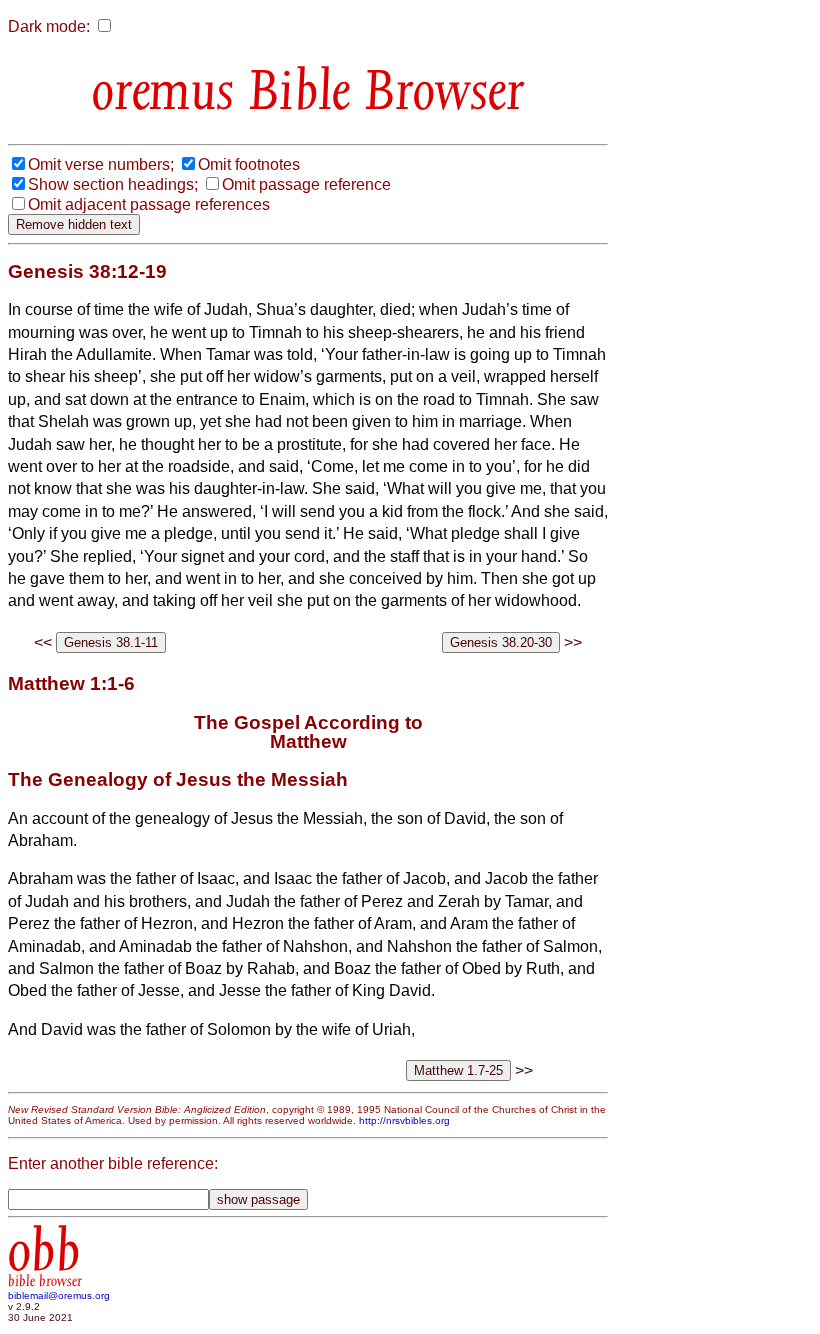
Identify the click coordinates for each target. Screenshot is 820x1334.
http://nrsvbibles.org (404, 1120)
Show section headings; (113, 184)
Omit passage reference (306, 184)
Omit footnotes (249, 164)
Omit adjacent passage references (149, 204)
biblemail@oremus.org (59, 1295)
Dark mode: (49, 26)
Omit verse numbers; (101, 164)
